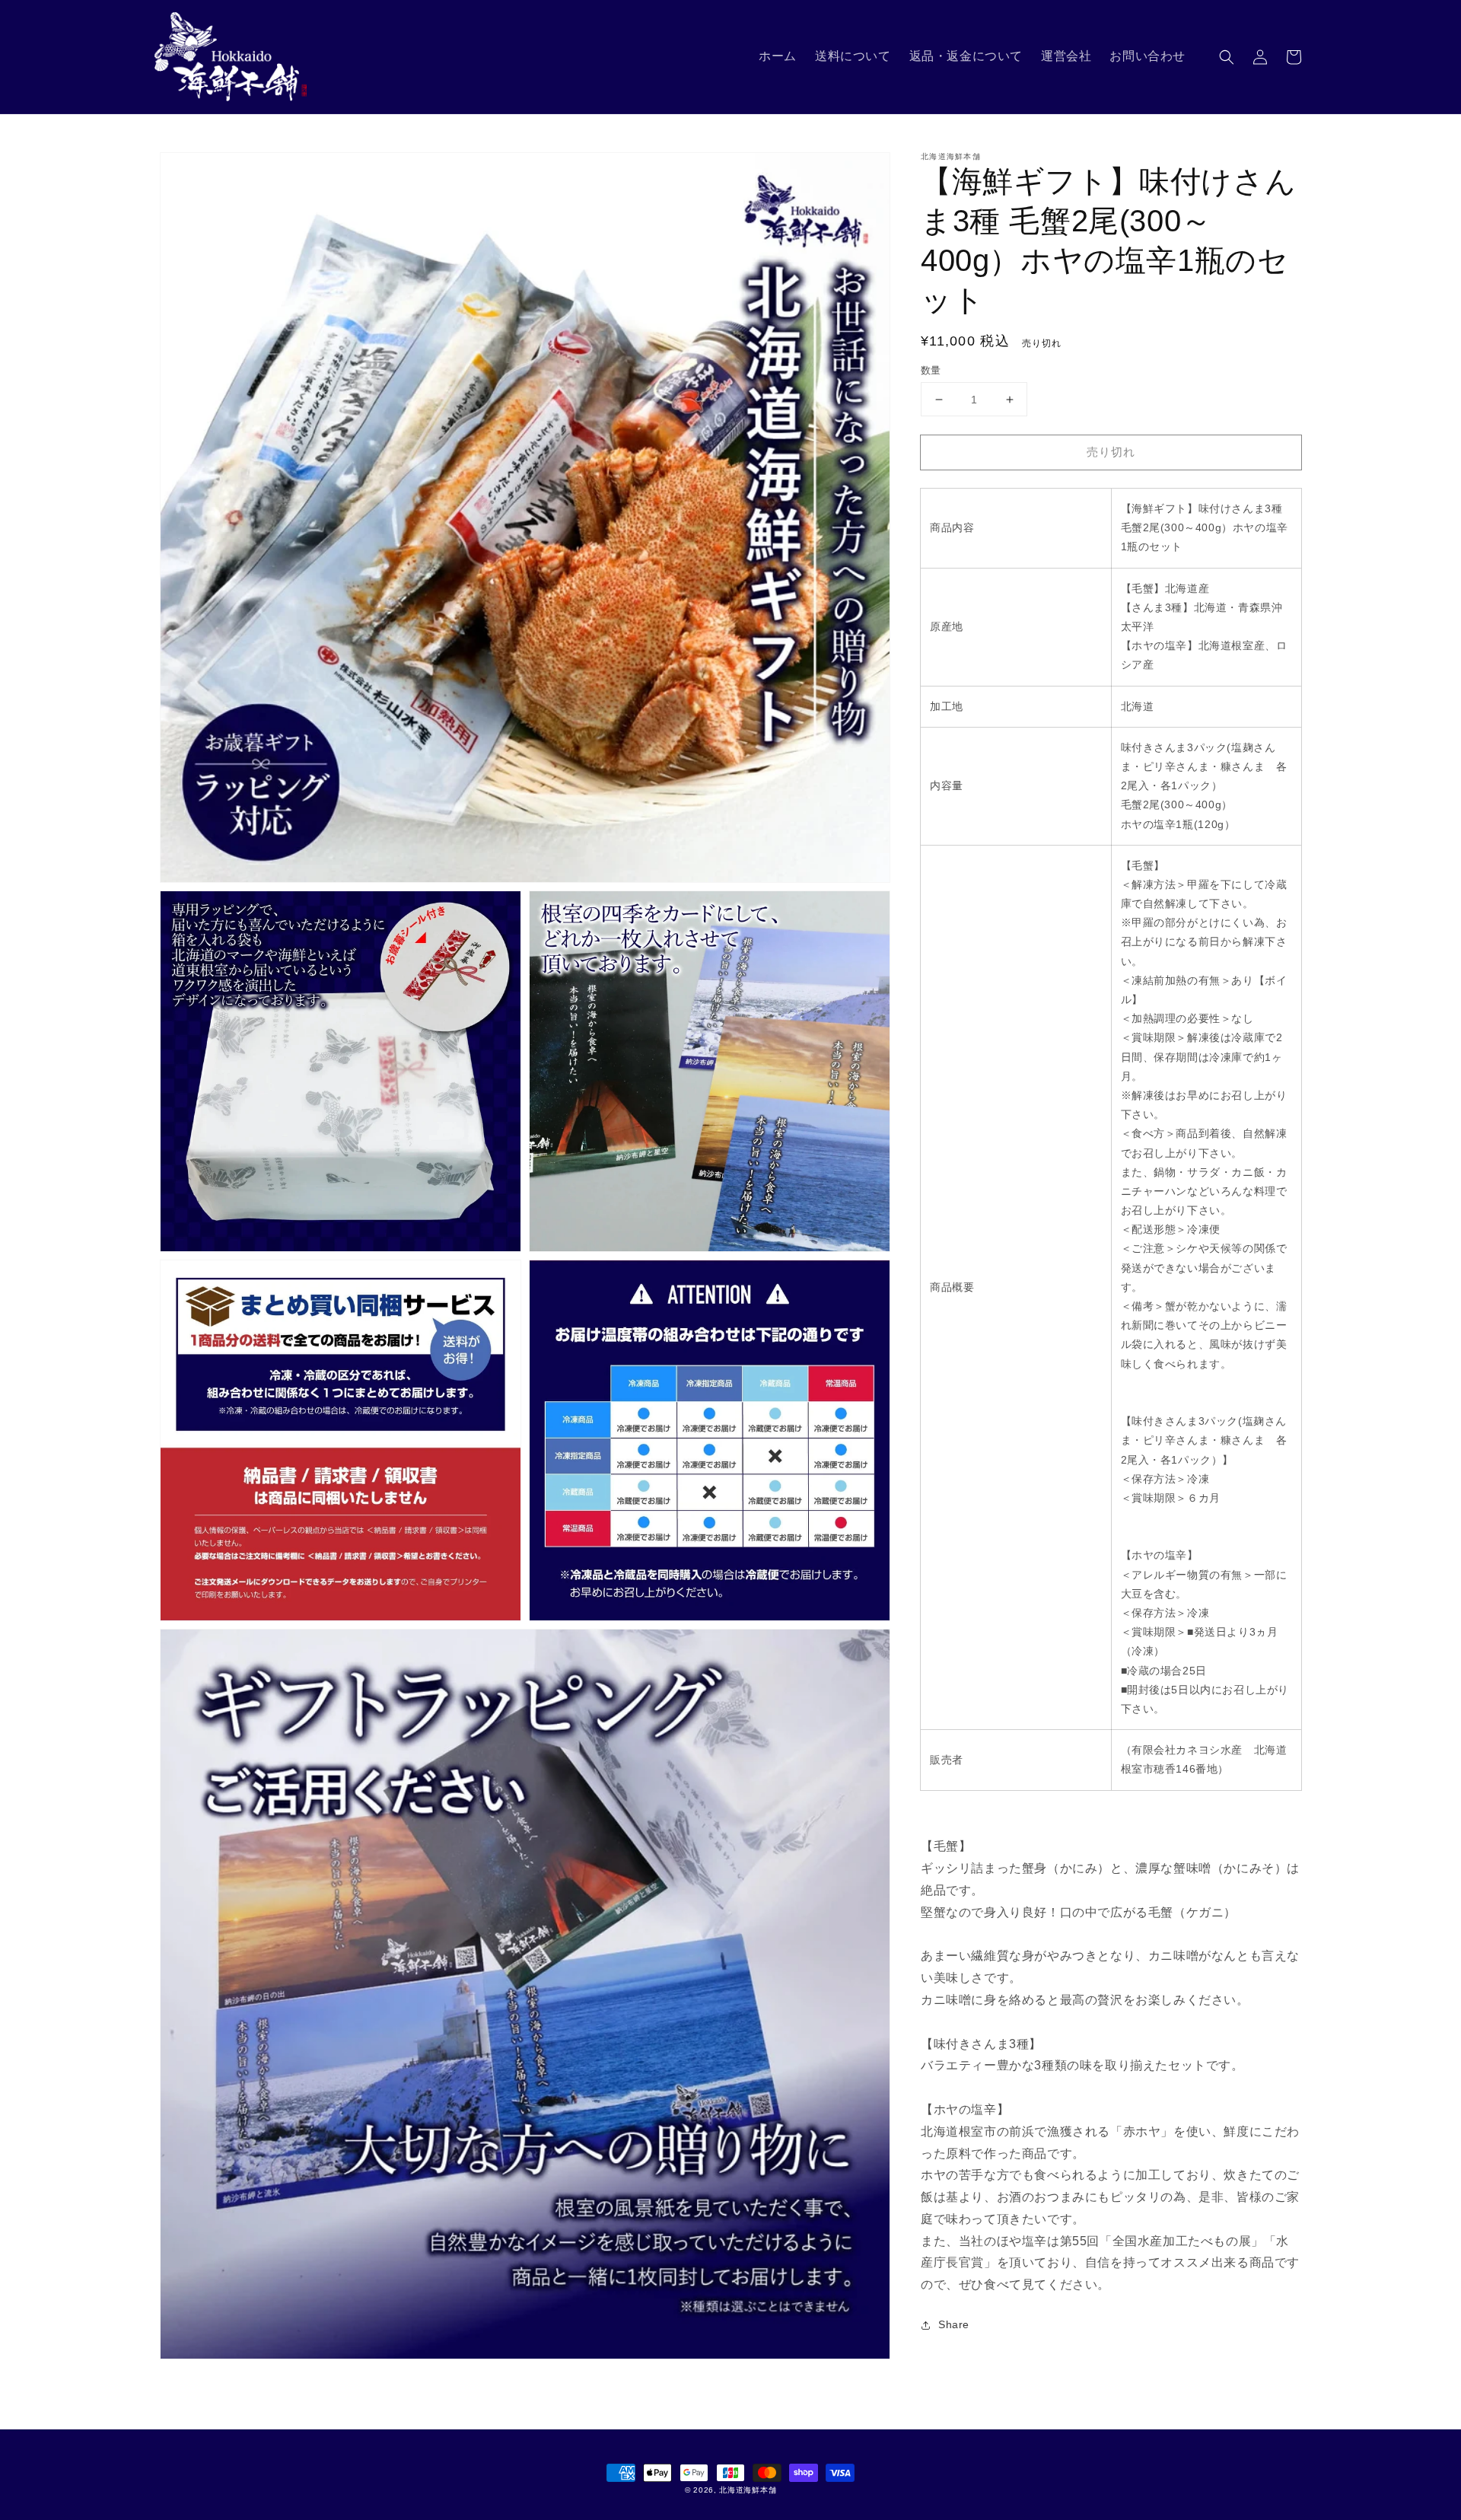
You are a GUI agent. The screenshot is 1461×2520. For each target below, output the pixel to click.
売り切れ (1111, 452)
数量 (931, 370)
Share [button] (954, 2325)
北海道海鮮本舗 (748, 2490)
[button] (1227, 57)
